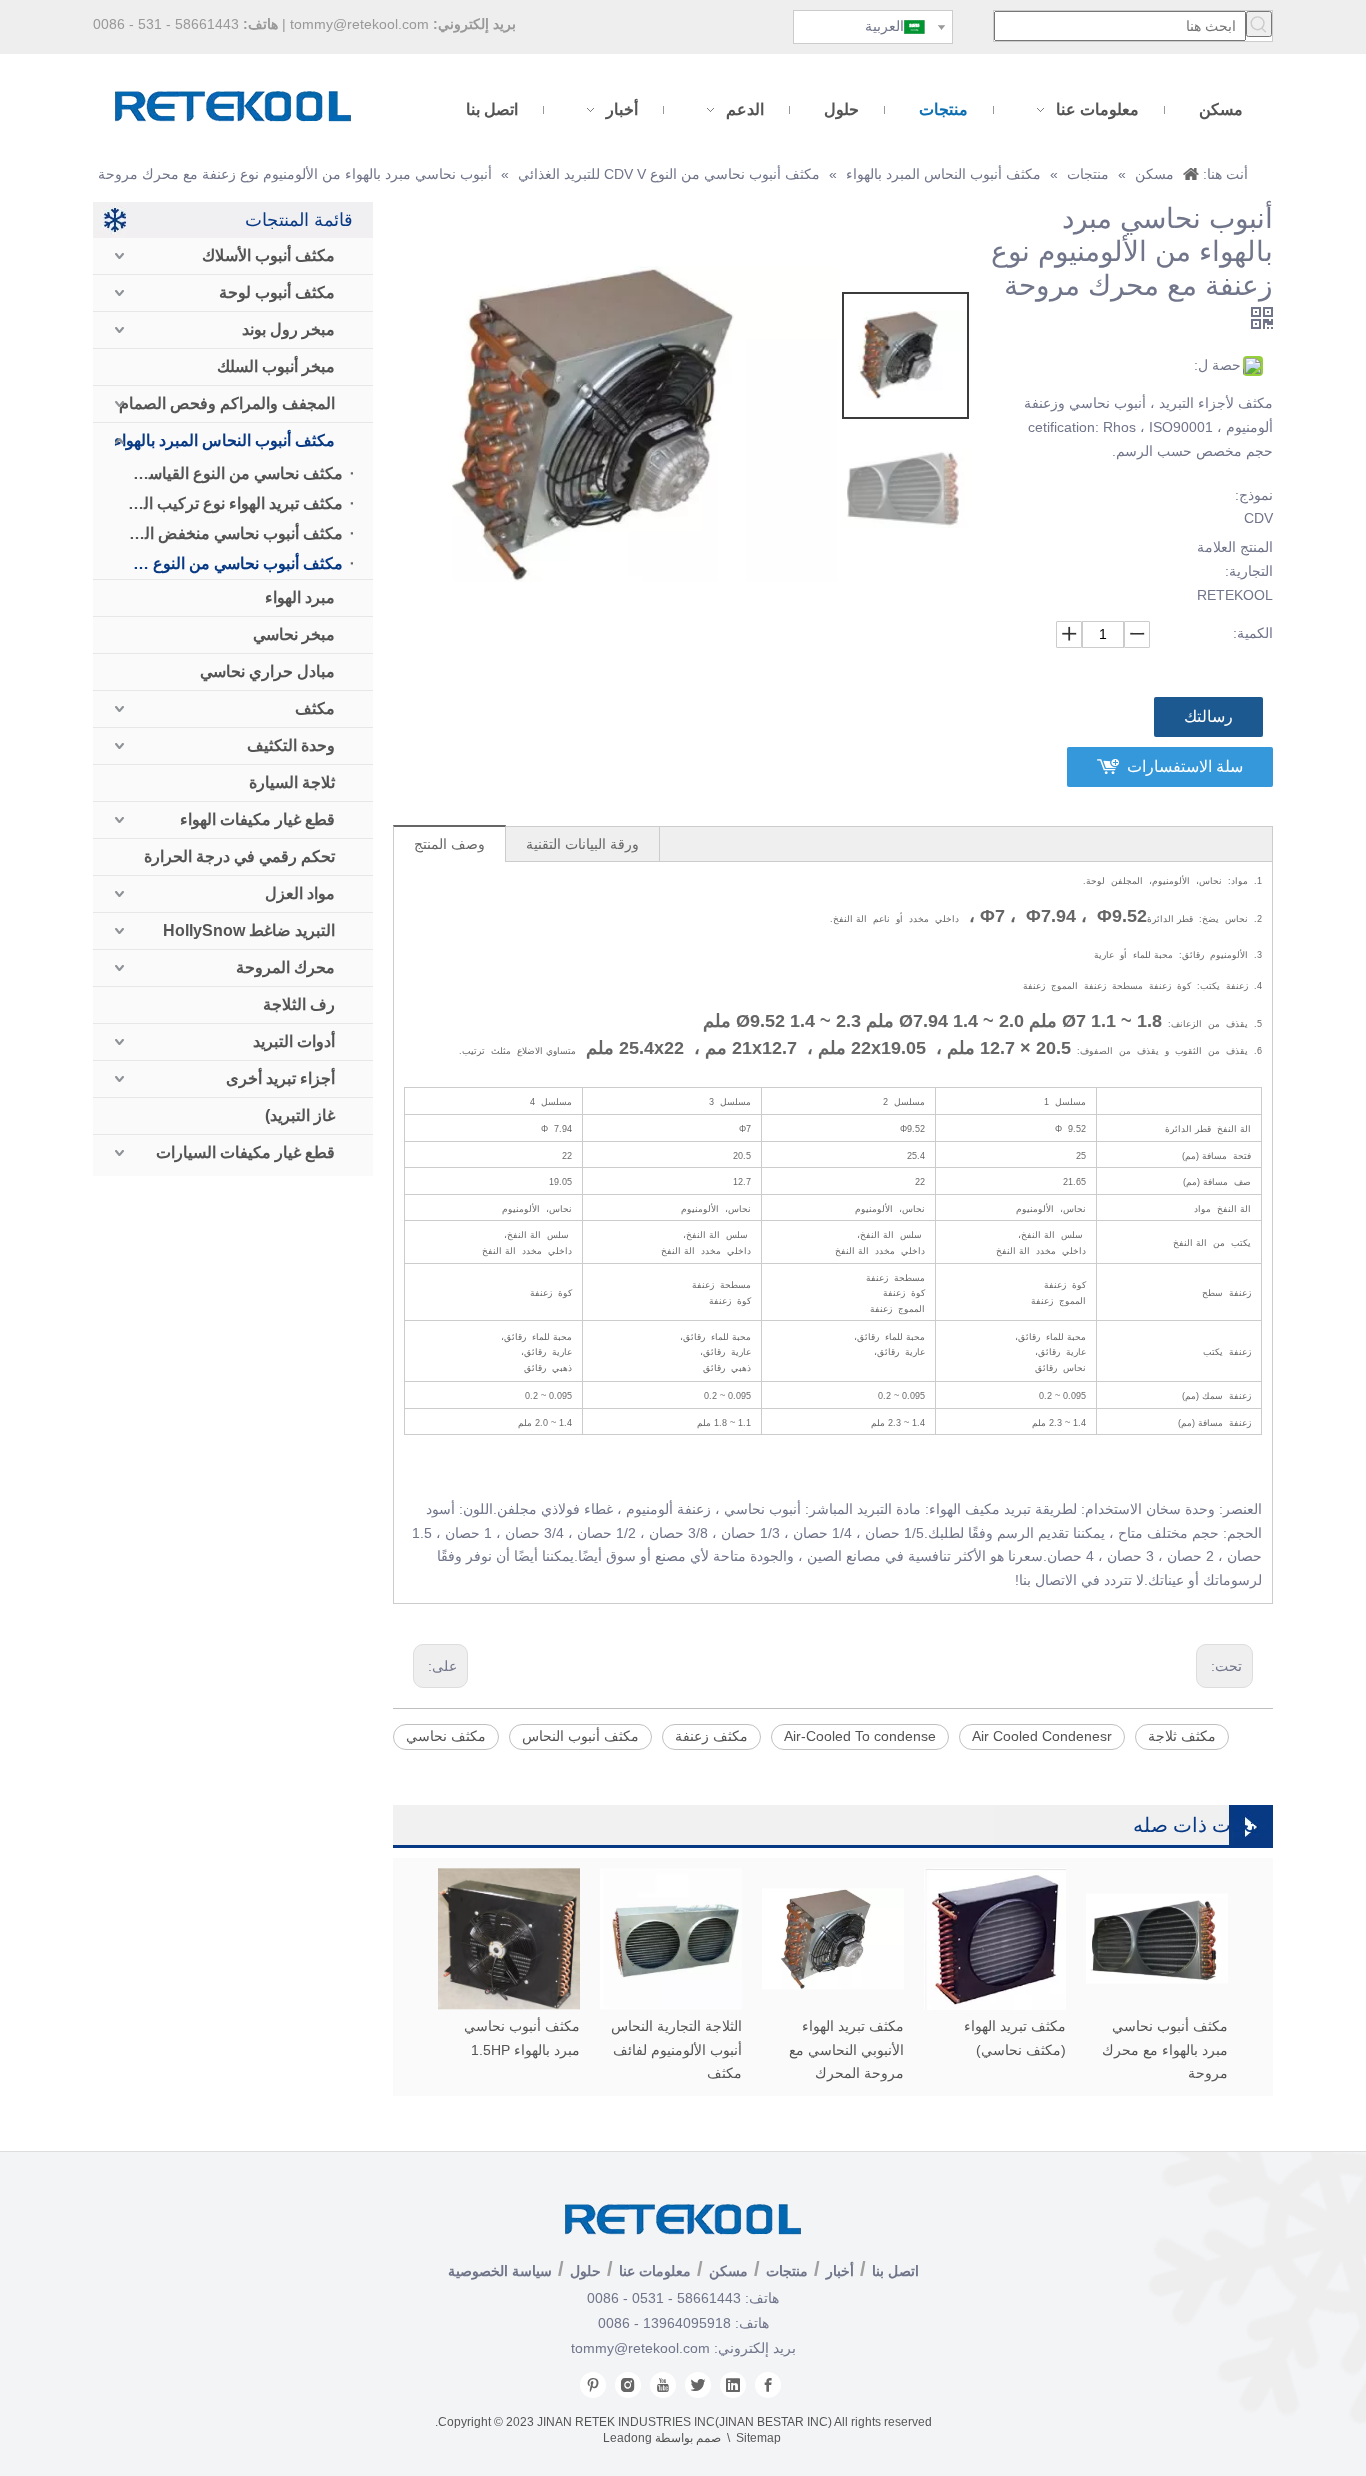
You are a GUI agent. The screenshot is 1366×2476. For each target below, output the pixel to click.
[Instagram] (628, 2385)
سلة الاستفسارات (1185, 766)
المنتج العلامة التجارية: (1235, 559)
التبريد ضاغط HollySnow (249, 930)
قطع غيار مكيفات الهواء (257, 819)
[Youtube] (663, 2385)
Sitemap (758, 2438)
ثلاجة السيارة (292, 782)
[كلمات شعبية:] (1259, 24)
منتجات (787, 2271)
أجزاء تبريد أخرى (280, 1078)
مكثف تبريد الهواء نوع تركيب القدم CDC (229, 503)
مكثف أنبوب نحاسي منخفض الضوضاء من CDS (229, 533)
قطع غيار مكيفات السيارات (245, 1152)
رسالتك (1208, 716)
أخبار (840, 2271)
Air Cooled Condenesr (1042, 1736)
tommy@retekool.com (359, 24)
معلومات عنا (655, 2271)
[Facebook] (768, 2385)
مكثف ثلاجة (1182, 1736)
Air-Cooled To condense (860, 1736)
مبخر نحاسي (294, 634)
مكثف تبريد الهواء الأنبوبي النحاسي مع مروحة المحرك (846, 2050)
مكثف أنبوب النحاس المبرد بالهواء (224, 440)
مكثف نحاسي (446, 1736)
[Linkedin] (733, 2385)
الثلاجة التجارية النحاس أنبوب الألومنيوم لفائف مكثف (676, 2050)
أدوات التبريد (294, 1041)
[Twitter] (698, 2385)
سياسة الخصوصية (500, 2271)
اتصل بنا (895, 2271)
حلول (585, 2271)
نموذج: (1254, 495)
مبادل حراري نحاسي (267, 671)
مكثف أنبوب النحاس (580, 1736)
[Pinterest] (593, 2385)
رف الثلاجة (299, 1004)
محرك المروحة (285, 967)
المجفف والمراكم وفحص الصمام (227, 403)
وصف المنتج (449, 844)
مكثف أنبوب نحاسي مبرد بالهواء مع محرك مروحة (1165, 2050)
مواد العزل (300, 893)
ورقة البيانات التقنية (582, 844)
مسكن (728, 2271)
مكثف (315, 708)
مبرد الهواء (300, 597)
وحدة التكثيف (291, 745)
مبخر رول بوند (288, 329)
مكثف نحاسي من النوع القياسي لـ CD (229, 473)
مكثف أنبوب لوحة (277, 292)
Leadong (627, 2438)
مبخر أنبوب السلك (276, 366)
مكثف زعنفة (711, 1736)
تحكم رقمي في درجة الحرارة (239, 856)
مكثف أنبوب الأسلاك (268, 255)
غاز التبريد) (300, 1115)
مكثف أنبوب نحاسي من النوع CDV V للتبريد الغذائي (229, 563)
